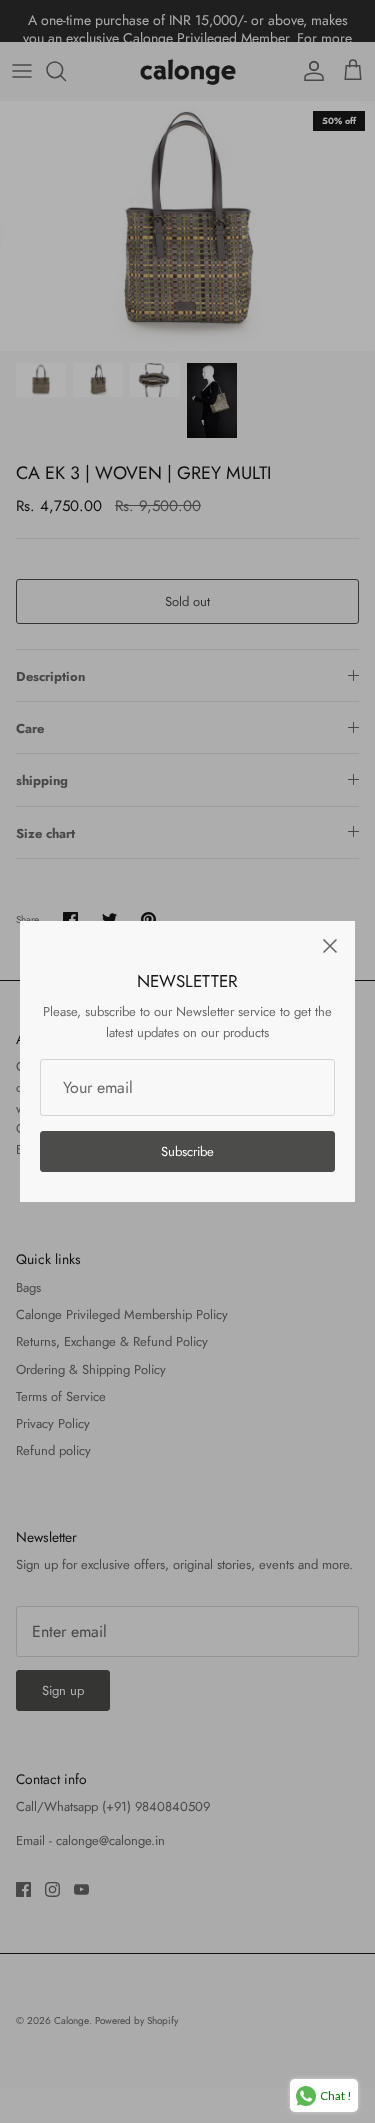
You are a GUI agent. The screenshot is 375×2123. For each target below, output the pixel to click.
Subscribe (187, 1151)
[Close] (330, 946)
